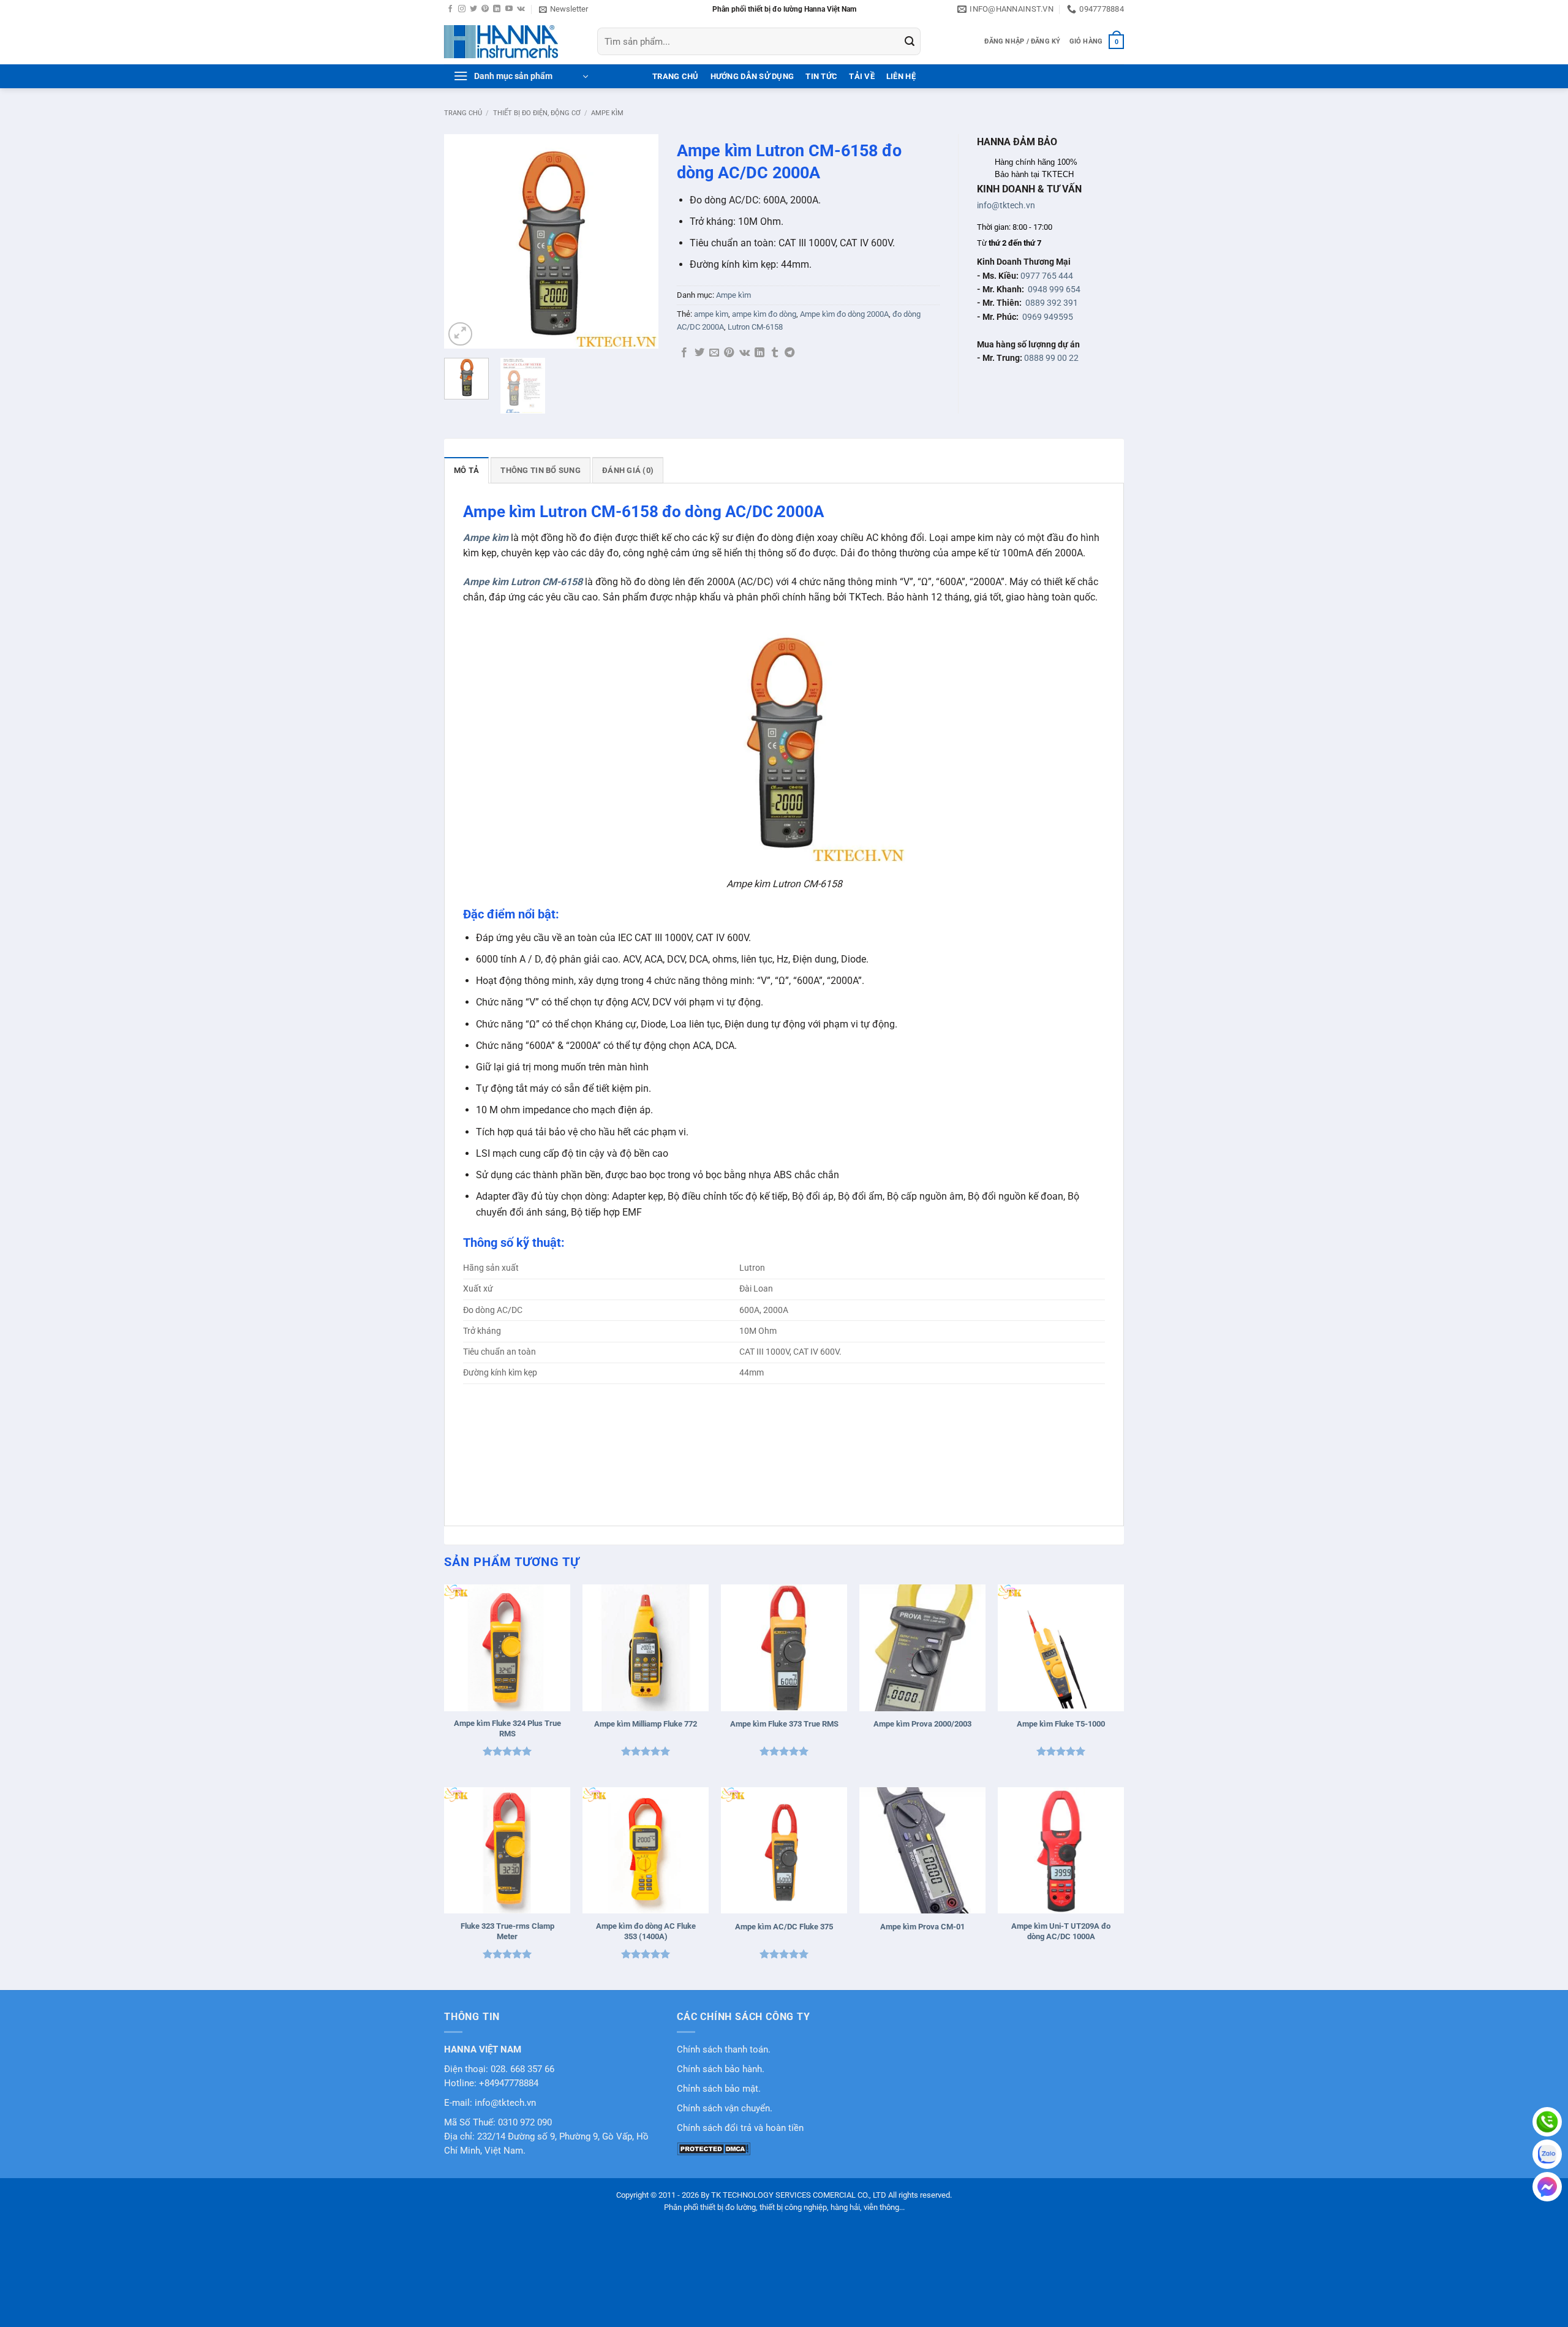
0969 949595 (1048, 317)
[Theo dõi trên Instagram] (462, 9)
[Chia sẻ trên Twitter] (699, 353)
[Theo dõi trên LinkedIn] (497, 9)
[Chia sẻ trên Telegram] (790, 353)
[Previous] (464, 241)
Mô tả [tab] (466, 470)
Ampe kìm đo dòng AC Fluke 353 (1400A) (646, 1931)
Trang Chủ (675, 76)
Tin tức (821, 76)
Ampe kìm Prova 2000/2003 (922, 1724)
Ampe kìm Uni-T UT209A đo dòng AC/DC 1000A (1061, 1931)
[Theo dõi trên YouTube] (509, 9)
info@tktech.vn (1006, 205)
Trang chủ (463, 113)
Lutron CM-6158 (755, 327)
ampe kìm (711, 314)
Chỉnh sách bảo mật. (719, 2089)
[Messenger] (1547, 2187)
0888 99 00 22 (1051, 358)
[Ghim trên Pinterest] (729, 353)
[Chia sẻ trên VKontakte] (744, 353)
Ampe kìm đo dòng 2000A (844, 314)
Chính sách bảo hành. (721, 2069)
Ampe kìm (607, 113)
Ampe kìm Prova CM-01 (922, 1927)
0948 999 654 (1054, 289)
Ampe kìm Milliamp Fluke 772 (646, 1724)
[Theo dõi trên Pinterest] (485, 9)
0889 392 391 (1052, 303)
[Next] (639, 241)
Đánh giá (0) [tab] (628, 470)
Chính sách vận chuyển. (725, 2109)
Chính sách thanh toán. (724, 2050)
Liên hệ (901, 76)
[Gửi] (910, 42)
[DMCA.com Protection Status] (714, 2148)
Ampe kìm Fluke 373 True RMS (784, 1724)
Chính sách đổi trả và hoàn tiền (740, 2128)
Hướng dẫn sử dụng (752, 76)
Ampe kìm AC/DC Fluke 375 (784, 1927)
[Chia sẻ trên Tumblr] (775, 353)
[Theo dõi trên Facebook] (450, 9)
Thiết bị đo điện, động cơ (537, 113)
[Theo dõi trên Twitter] (473, 9)
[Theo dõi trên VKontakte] (521, 9)
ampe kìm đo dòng (764, 314)
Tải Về (862, 76)
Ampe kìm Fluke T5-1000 (1061, 1724)
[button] (563, 9)
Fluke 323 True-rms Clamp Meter (507, 1931)
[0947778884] (1547, 2122)
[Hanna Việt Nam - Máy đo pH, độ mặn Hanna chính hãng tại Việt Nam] (511, 42)
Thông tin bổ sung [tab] (540, 470)
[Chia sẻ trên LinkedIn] (759, 353)
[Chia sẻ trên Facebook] (684, 353)
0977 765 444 (1047, 276)
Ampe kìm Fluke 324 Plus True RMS (507, 1728)
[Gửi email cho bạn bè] (714, 353)
